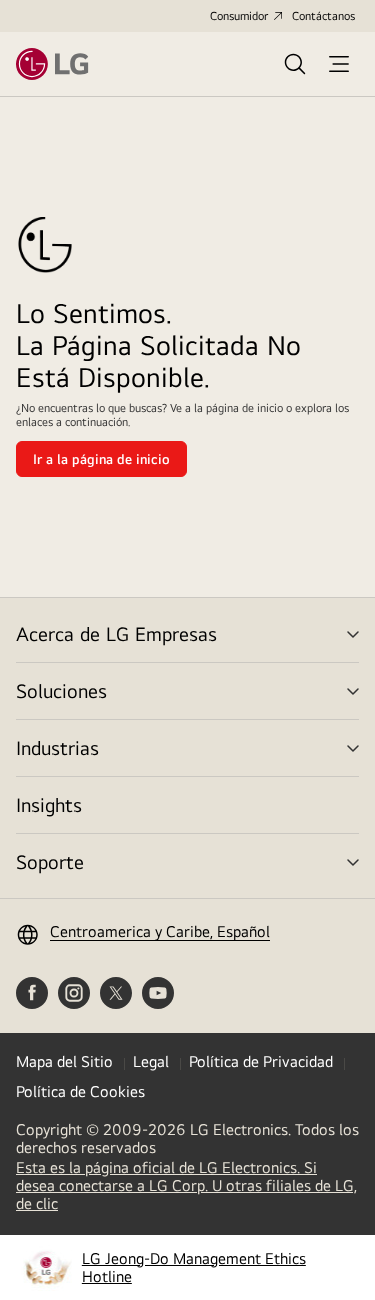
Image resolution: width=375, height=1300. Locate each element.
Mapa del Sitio (64, 1061)
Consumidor (239, 16)
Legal (151, 1061)
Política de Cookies (80, 1091)
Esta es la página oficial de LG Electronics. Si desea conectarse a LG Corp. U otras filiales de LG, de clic (186, 1186)
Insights (49, 804)
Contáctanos (323, 16)
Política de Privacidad (261, 1061)
